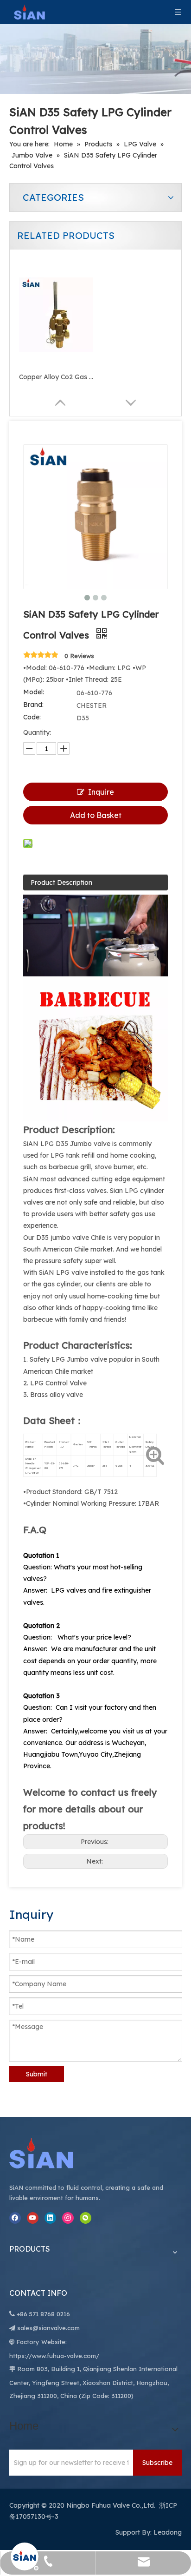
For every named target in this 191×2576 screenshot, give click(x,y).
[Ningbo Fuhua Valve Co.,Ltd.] (51, 2153)
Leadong (168, 2532)
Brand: (33, 705)
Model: (34, 692)
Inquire (101, 792)
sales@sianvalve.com (48, 2328)
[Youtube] (33, 2218)
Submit (37, 2074)
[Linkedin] (50, 2218)
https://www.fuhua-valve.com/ (54, 2356)
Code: (32, 717)
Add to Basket (96, 815)
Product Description (61, 883)
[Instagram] (68, 2218)
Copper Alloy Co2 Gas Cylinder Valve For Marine (56, 377)
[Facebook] (15, 2218)
